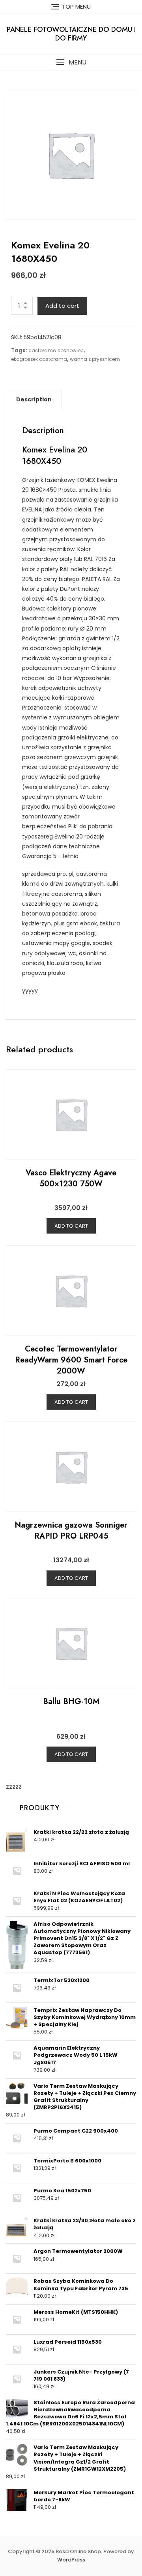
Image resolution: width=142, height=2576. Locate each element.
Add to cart (62, 306)
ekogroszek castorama (39, 359)
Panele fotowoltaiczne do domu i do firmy (71, 34)
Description (34, 399)
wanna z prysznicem (95, 359)
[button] (71, 62)
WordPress (71, 2560)
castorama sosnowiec (56, 350)
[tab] (34, 399)
